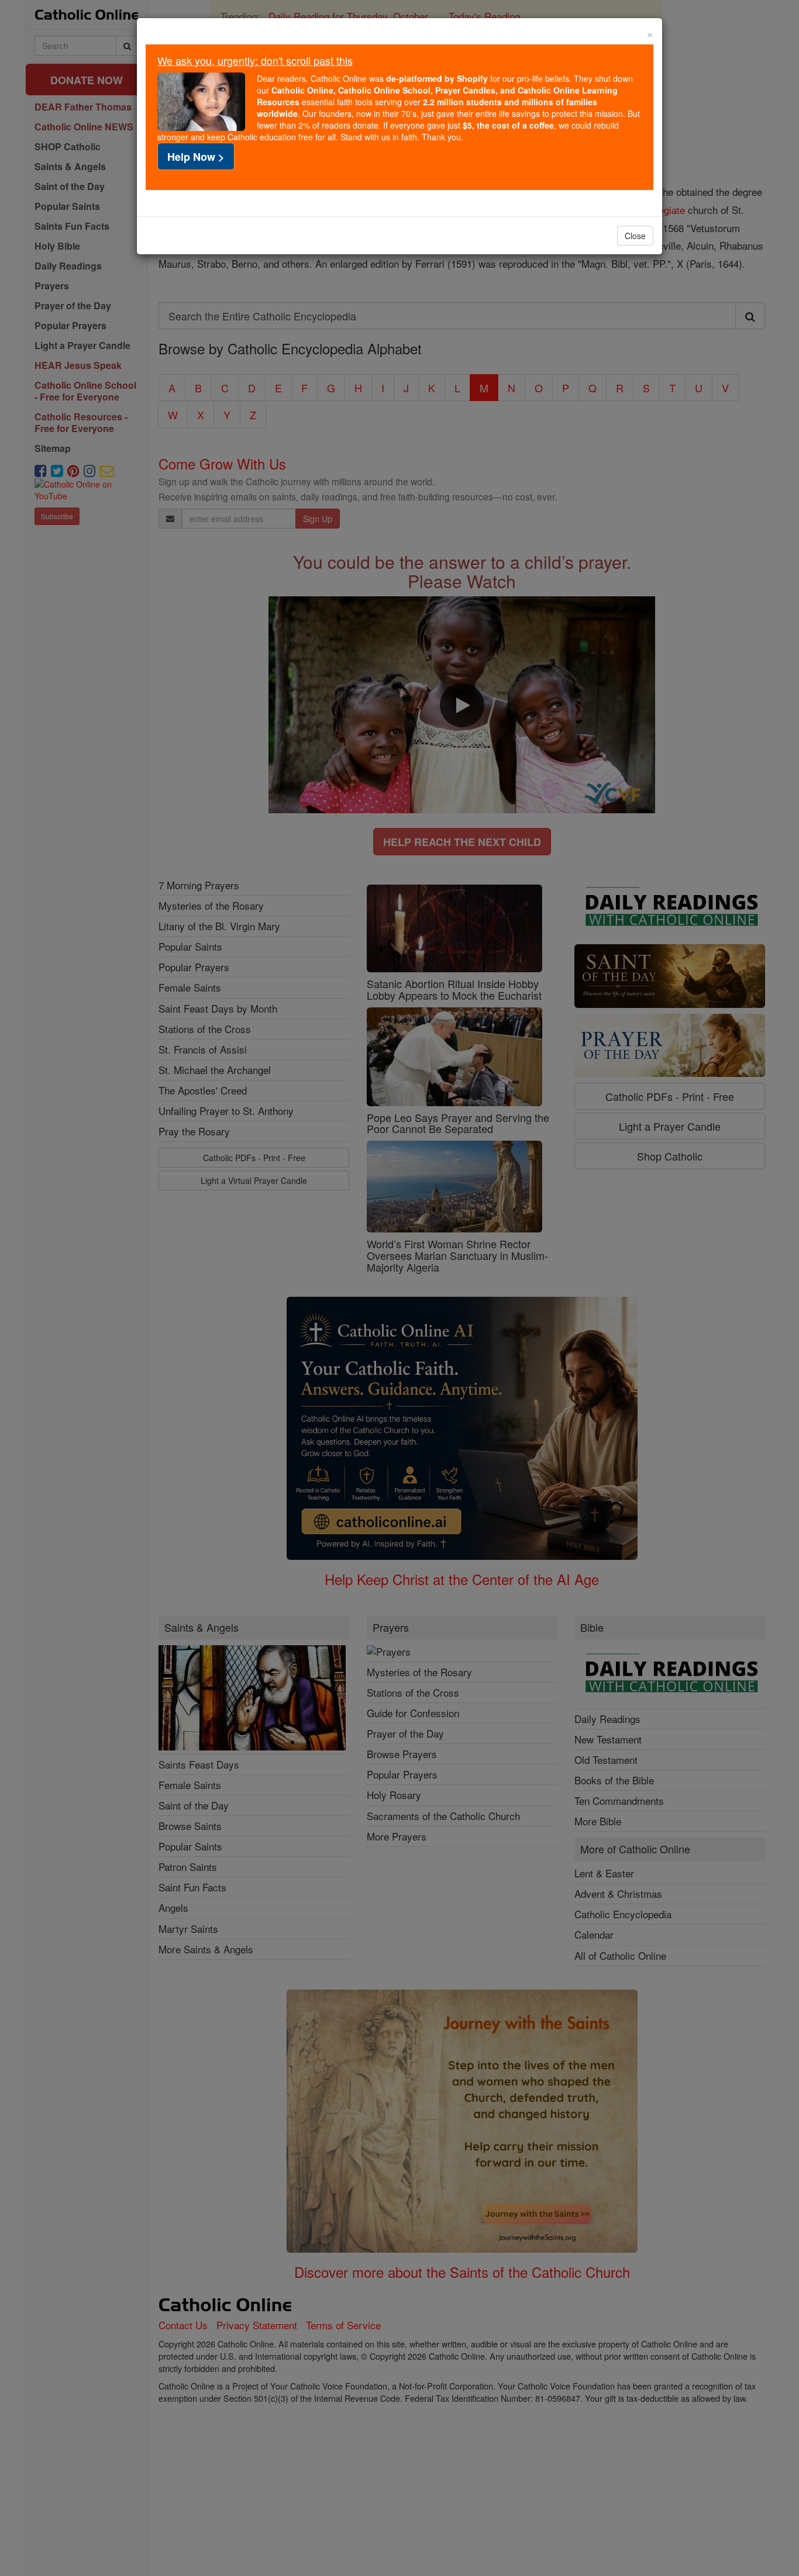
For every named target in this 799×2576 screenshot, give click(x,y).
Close (635, 236)
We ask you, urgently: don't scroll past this (255, 60)
